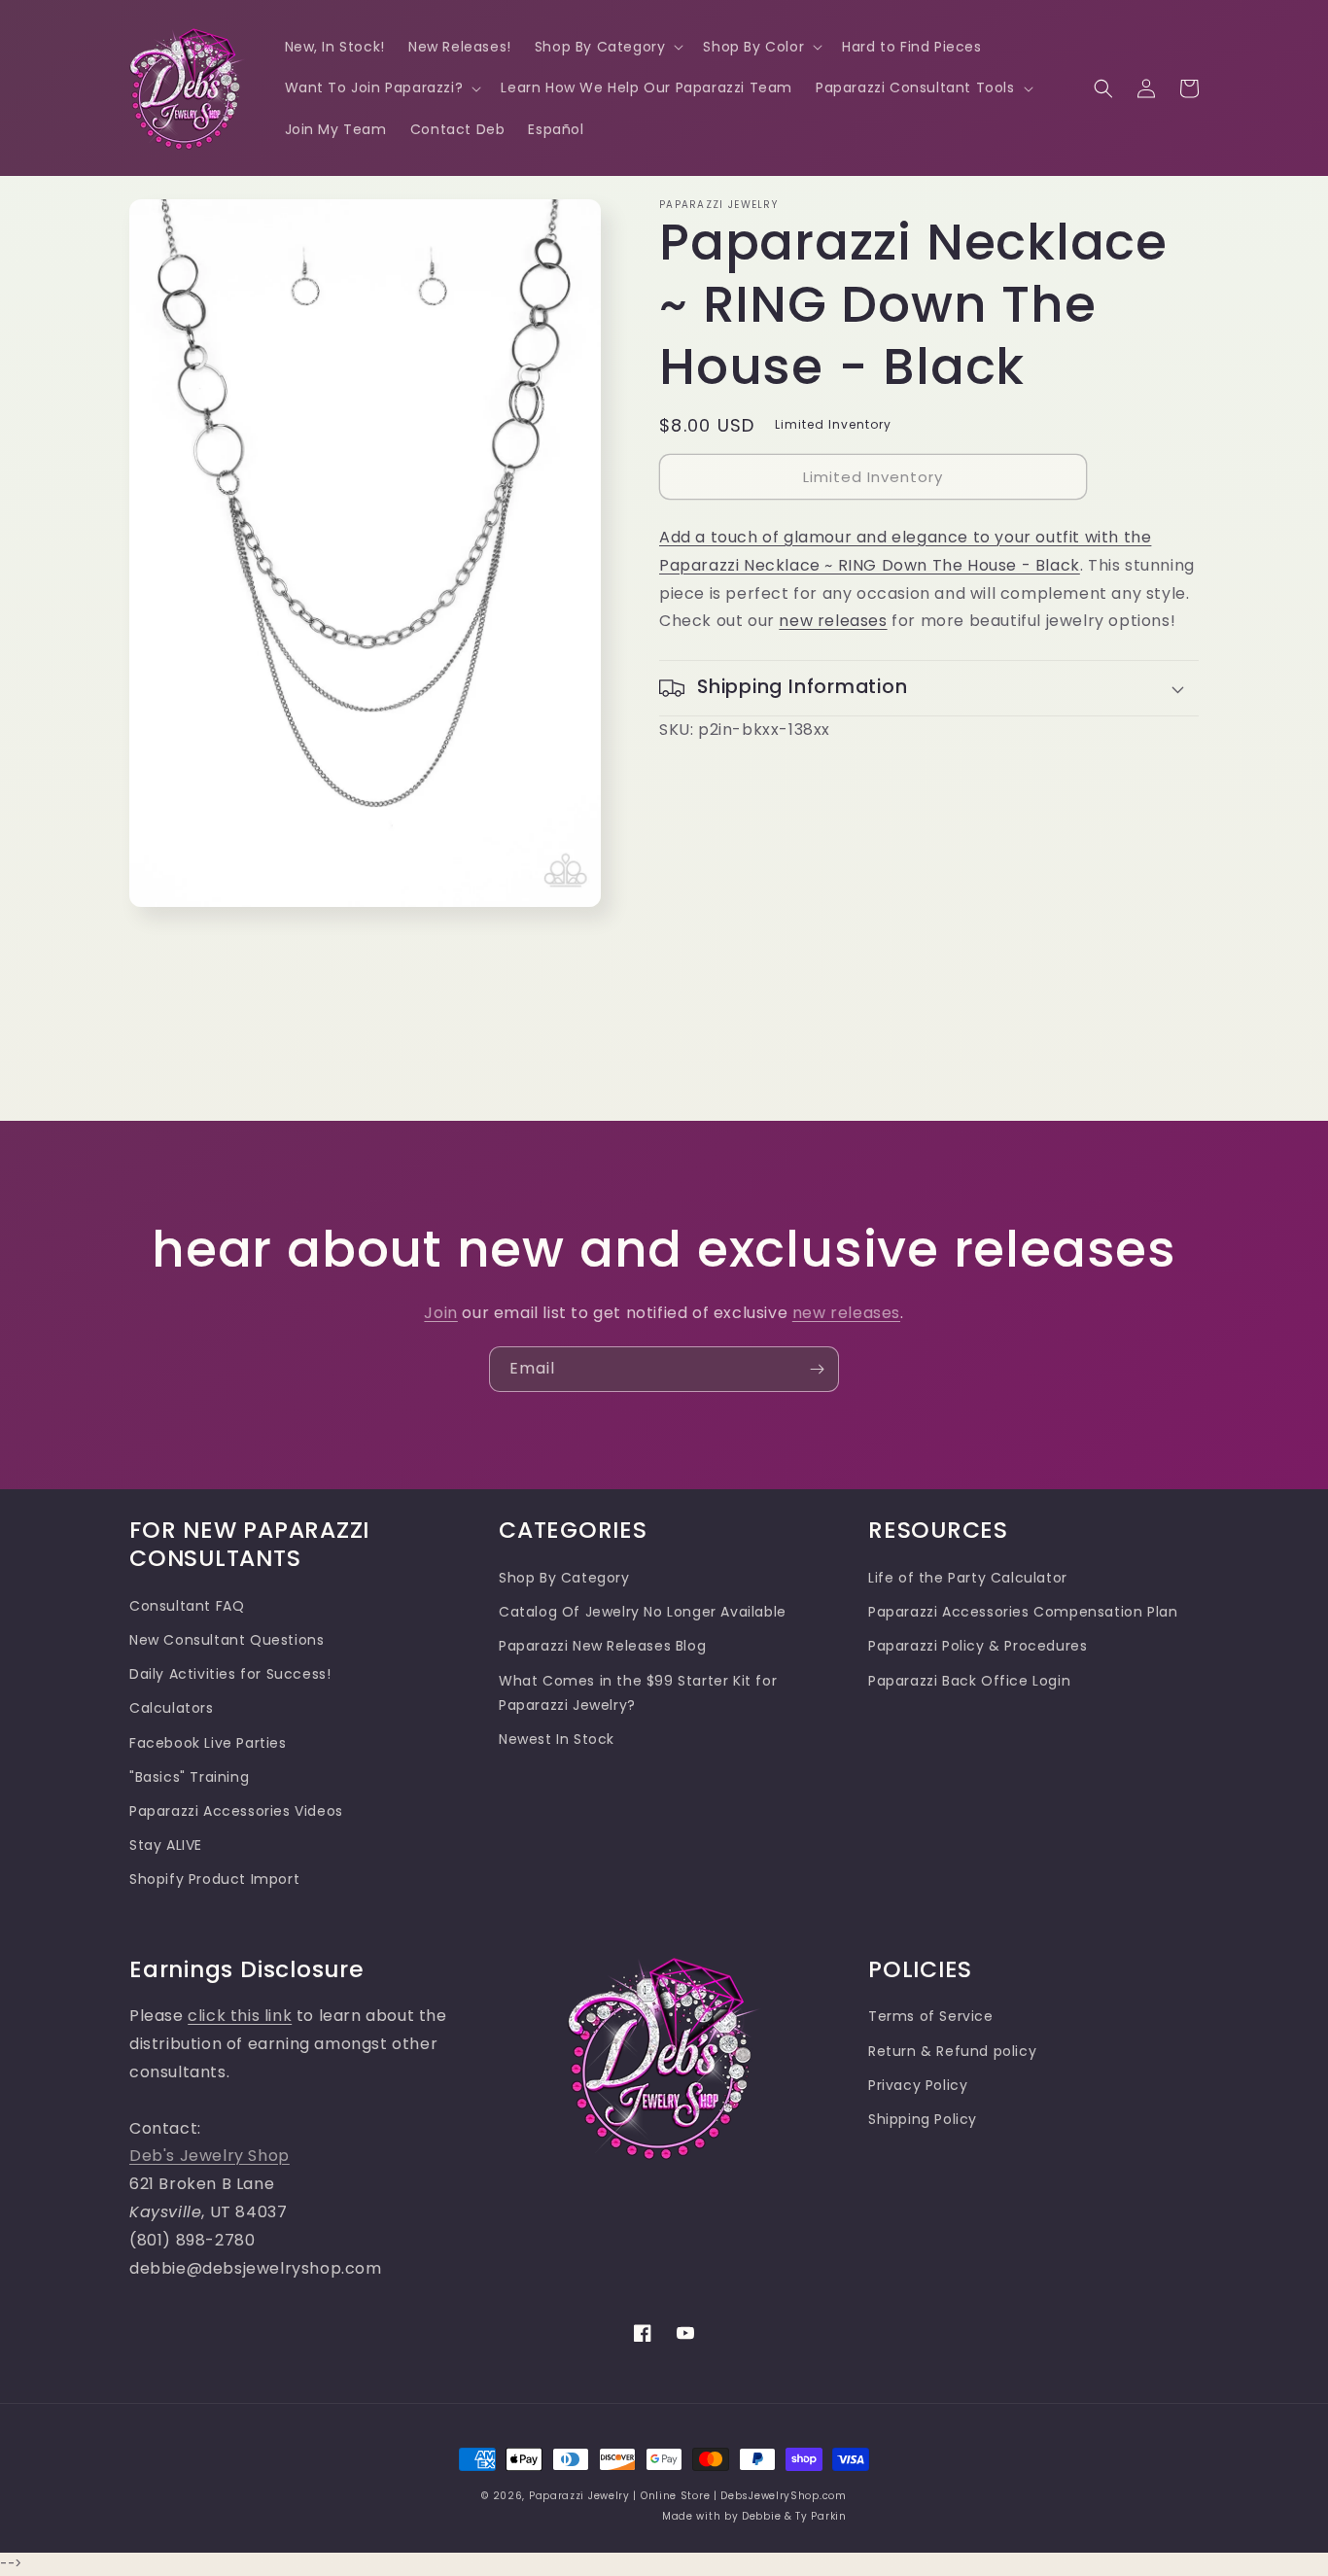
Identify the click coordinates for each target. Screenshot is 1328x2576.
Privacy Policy (918, 2085)
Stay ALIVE (166, 1845)
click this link (240, 2016)
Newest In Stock (557, 1739)
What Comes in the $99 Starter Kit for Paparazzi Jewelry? (638, 1693)
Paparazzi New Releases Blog (602, 1646)
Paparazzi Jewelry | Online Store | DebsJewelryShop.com (688, 2496)
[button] (608, 47)
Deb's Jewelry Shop (210, 2156)
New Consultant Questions (227, 1640)
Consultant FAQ (187, 1606)
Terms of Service (931, 2016)
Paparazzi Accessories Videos (236, 1811)
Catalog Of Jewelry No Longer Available (643, 1612)
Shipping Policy (923, 2119)
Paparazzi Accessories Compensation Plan (1023, 1612)
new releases (833, 621)
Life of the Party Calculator (968, 1578)
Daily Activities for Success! (230, 1674)
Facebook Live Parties (208, 1743)
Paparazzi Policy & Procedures (978, 1646)
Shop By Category (564, 1578)
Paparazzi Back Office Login (969, 1681)
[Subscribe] (817, 1369)
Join (440, 1313)
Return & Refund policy (952, 2051)
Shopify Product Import (214, 1879)
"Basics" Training (189, 1777)
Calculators (172, 1708)
